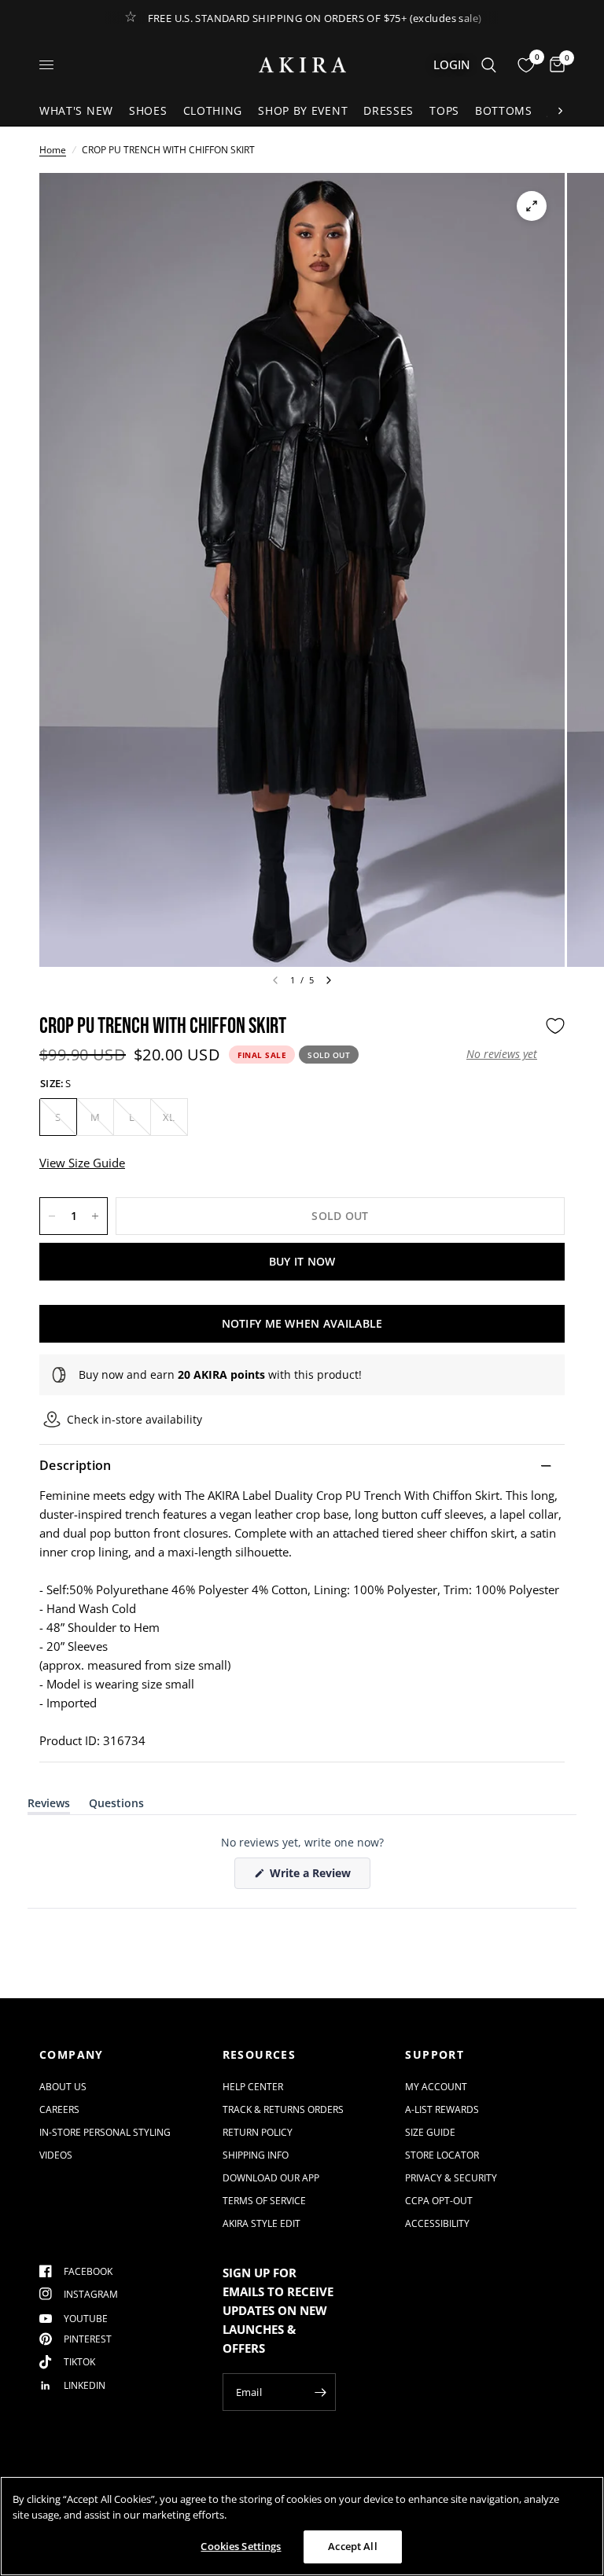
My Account (436, 2087)
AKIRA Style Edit (261, 2223)
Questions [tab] (116, 1806)
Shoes (148, 110)
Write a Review (313, 1877)
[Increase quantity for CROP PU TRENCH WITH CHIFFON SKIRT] (95, 1216)
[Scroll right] (560, 111)
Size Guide (430, 2132)
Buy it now (302, 1261)
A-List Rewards (442, 2109)
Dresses (389, 110)
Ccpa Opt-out (439, 2201)
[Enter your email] (320, 2392)
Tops (444, 110)
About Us (63, 2087)
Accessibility (437, 2223)
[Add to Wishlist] (555, 1026)
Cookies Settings (241, 2546)
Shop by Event (303, 110)
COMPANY (72, 2055)
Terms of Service (264, 2201)
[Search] (489, 65)
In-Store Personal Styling (105, 2132)
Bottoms (504, 110)
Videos (56, 2155)
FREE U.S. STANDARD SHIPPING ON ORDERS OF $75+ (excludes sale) (315, 18)
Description (75, 1465)
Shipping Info (256, 2155)
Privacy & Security (451, 2178)
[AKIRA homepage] (302, 65)
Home (53, 150)
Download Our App (271, 2178)
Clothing (213, 110)
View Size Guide (82, 1163)
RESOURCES (260, 2055)
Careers (59, 2109)
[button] (502, 1054)
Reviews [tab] (49, 1806)
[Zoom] (532, 206)
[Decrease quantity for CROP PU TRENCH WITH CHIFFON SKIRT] (52, 1216)
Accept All (352, 2546)
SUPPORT (435, 2055)
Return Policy (258, 2132)
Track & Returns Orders (283, 2109)
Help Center (253, 2087)
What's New (76, 110)
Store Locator (442, 2155)
